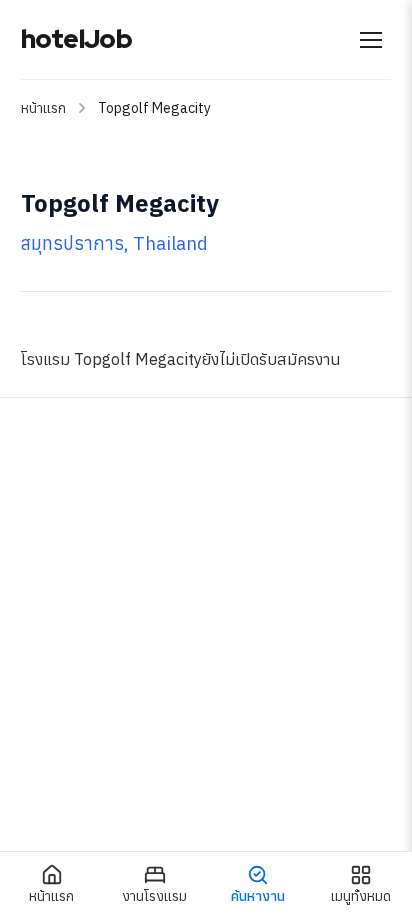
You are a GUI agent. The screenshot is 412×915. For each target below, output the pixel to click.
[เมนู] (371, 40)
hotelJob (76, 39)
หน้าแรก (43, 108)
